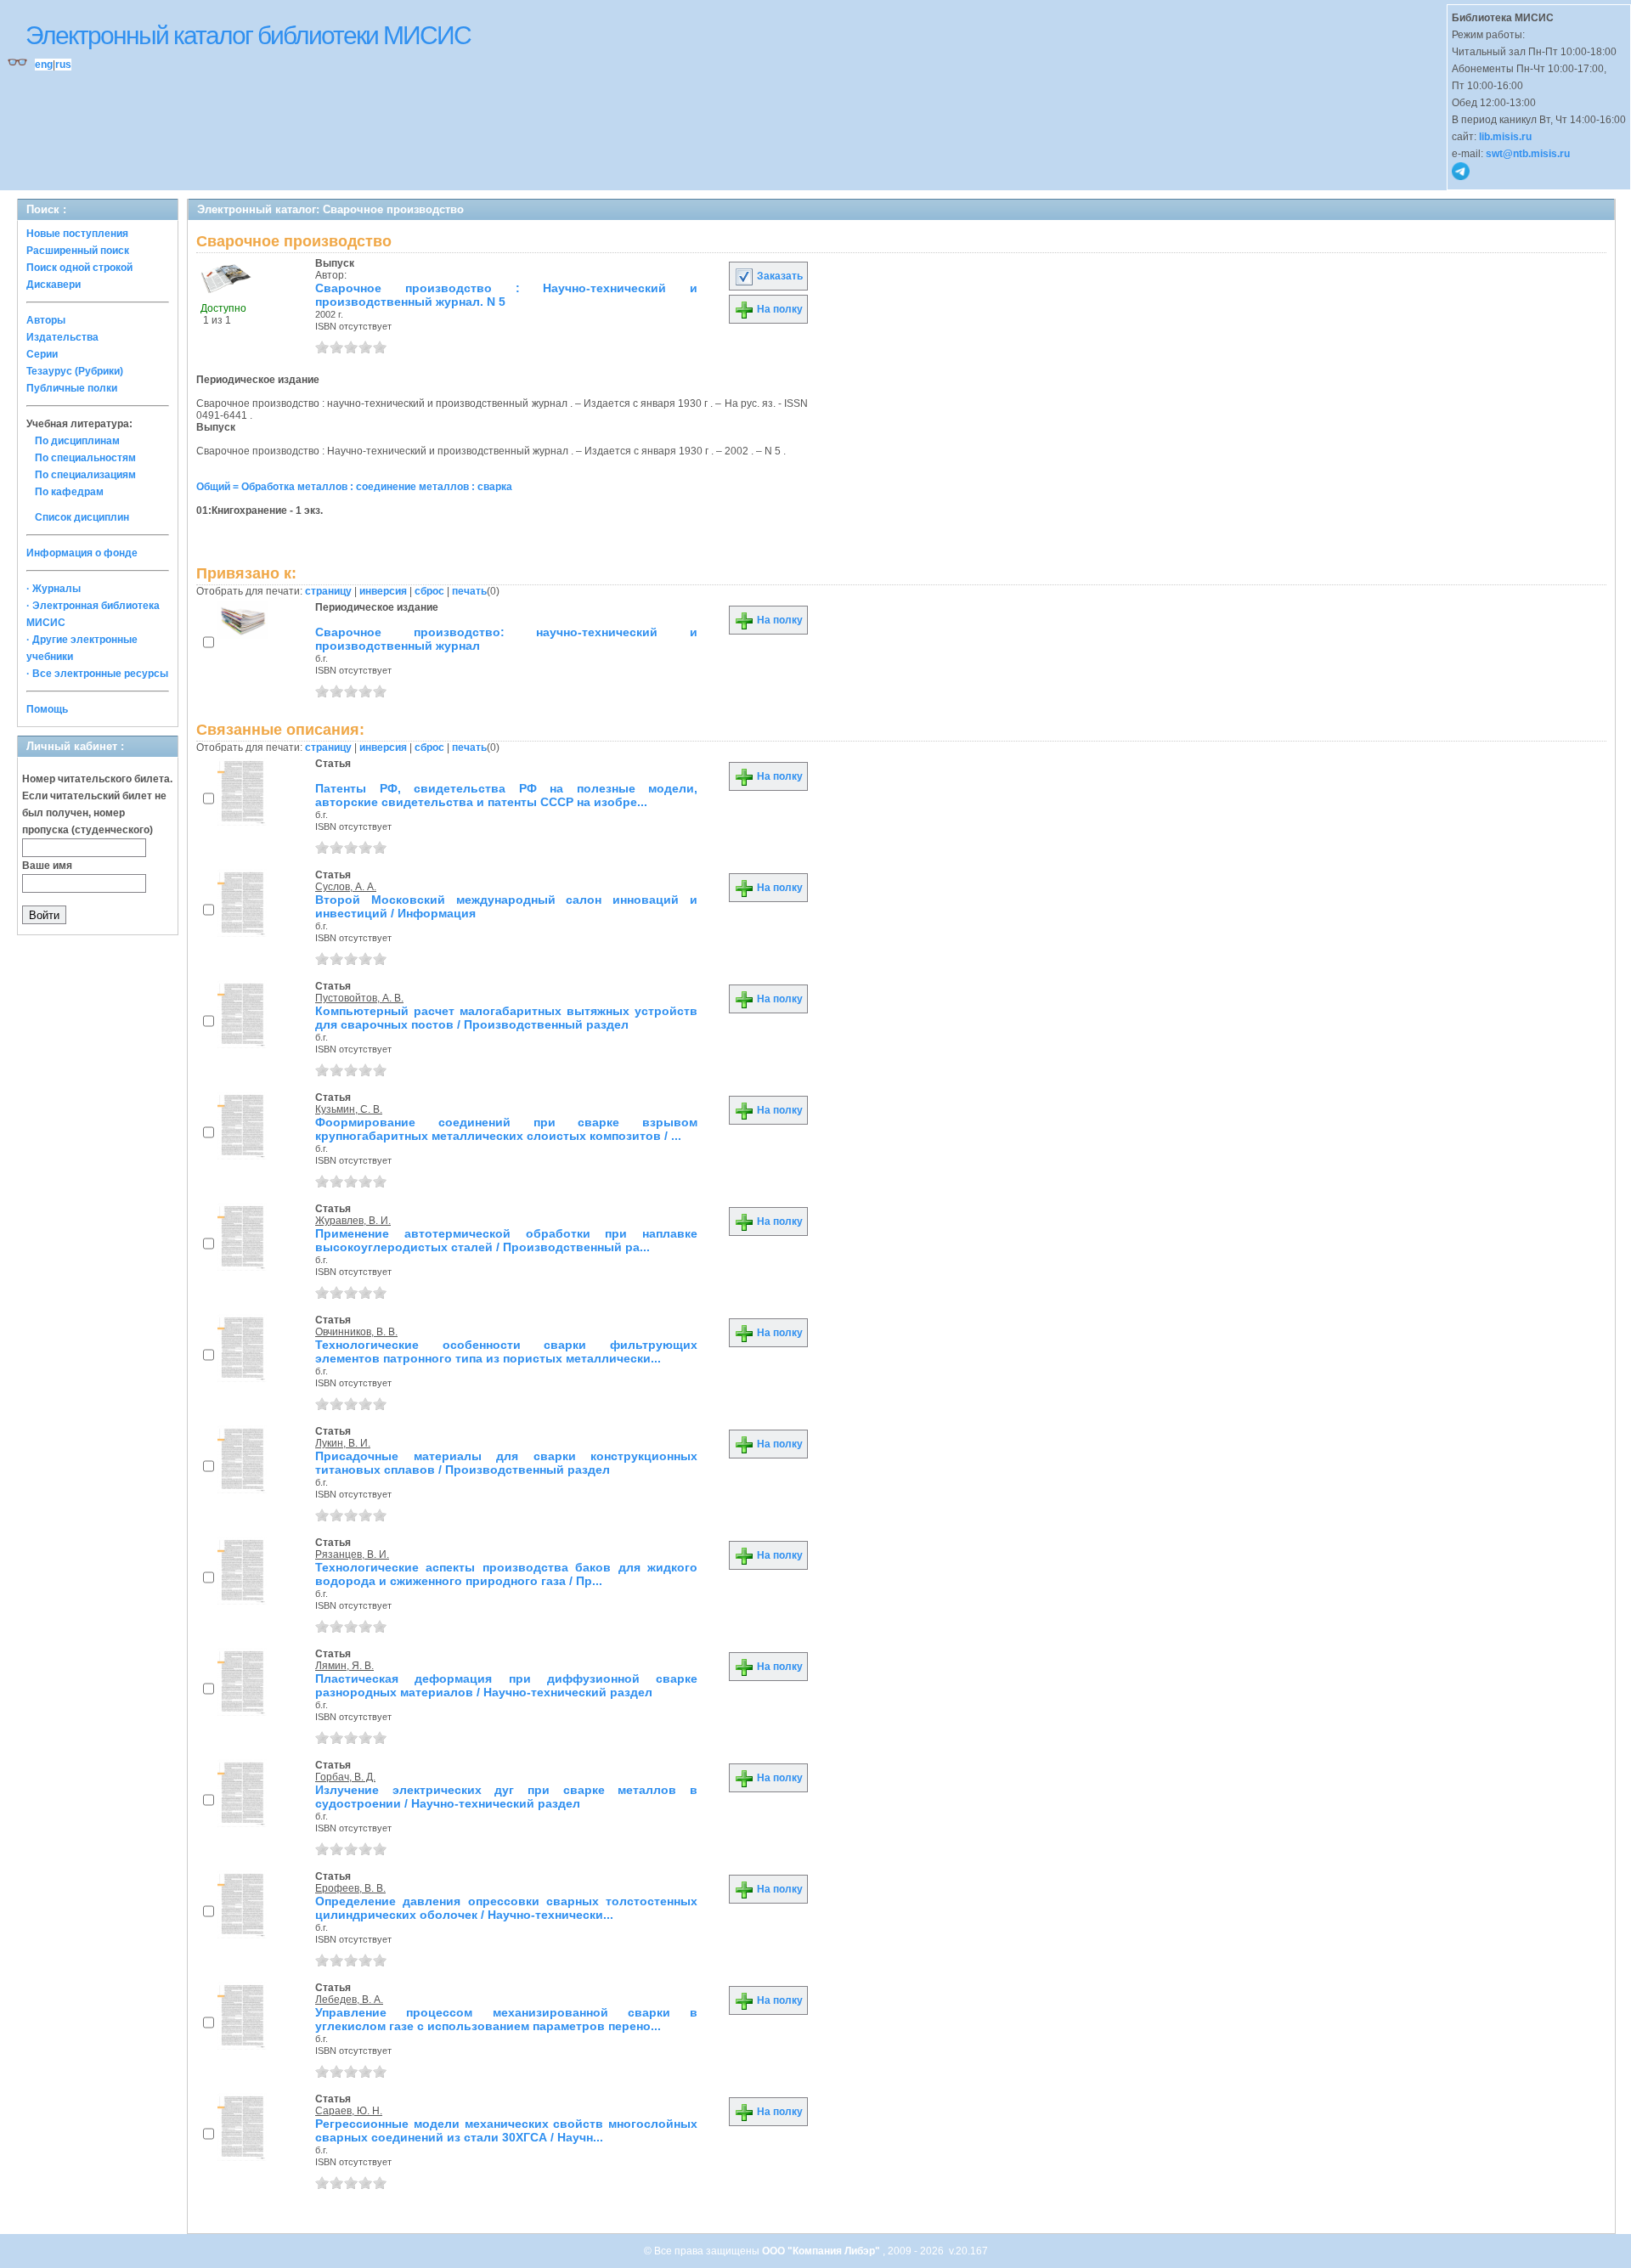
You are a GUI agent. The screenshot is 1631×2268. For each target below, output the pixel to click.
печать (469, 591)
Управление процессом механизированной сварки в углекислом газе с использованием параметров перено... (506, 2019)
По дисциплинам (77, 441)
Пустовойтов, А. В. (359, 998)
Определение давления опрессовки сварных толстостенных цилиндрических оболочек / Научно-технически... (506, 1908)
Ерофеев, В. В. (350, 1888)
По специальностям (85, 458)
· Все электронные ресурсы (97, 674)
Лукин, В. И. (343, 1443)
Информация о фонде (82, 553)
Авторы (46, 320)
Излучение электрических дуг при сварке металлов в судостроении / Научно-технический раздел (506, 1797)
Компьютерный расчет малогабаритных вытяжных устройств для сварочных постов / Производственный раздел (506, 1018)
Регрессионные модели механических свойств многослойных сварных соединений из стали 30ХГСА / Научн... (506, 2130)
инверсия (383, 591)
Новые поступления (77, 234)
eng (44, 65)
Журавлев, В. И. (353, 1221)
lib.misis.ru (1505, 137)
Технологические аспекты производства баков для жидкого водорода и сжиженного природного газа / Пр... (506, 1574)
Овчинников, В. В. (356, 1332)
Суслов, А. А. (346, 887)
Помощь (47, 709)
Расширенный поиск (78, 251)
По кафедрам (69, 492)
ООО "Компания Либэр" (822, 2251)
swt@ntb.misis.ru (1528, 154)
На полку (779, 309)
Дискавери (54, 285)
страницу (328, 591)
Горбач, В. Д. (345, 1777)
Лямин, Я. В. (344, 1666)
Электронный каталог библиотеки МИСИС (248, 35)
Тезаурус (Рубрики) (75, 371)
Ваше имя (47, 866)
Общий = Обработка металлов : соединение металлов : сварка (354, 487)
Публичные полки (72, 388)
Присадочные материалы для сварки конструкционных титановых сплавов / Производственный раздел (506, 1463)
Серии (42, 354)
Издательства (62, 337)
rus (63, 65)
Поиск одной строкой (79, 268)
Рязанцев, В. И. (352, 1554)
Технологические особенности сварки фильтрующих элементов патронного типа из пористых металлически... (506, 1351)
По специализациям (85, 475)
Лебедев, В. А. (349, 2000)
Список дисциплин (82, 517)
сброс (429, 591)
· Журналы (54, 589)
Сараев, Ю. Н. (349, 2111)
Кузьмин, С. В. (349, 1109)
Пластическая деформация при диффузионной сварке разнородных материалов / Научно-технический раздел (506, 1685)
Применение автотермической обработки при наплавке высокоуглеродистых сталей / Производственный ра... (506, 1240)
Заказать (779, 276)
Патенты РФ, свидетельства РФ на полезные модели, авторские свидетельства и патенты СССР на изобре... (506, 795)
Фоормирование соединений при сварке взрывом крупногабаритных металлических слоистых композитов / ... (506, 1129)
